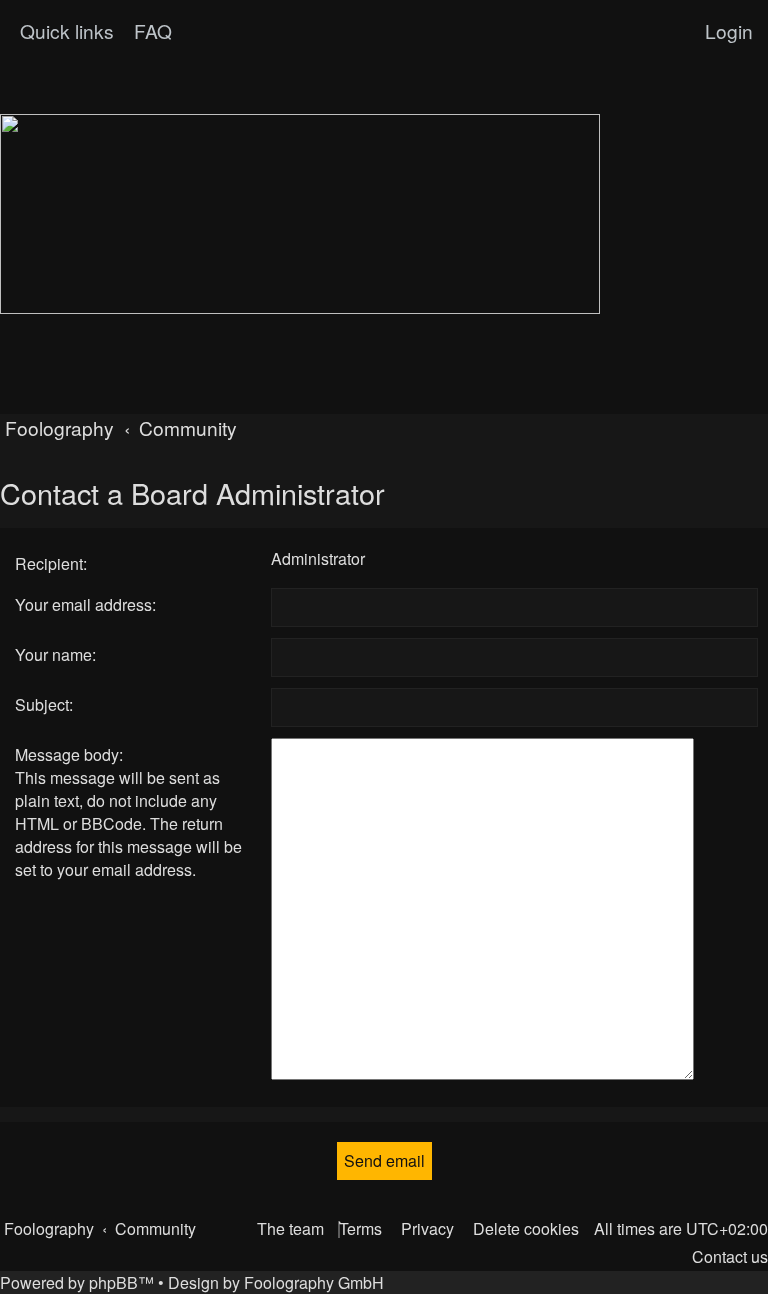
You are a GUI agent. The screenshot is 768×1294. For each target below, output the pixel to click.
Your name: (55, 654)
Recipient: (51, 563)
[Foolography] (300, 214)
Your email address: (85, 604)
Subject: (44, 704)
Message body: (69, 754)
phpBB (113, 1282)
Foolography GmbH (314, 1282)
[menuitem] (150, 31)
